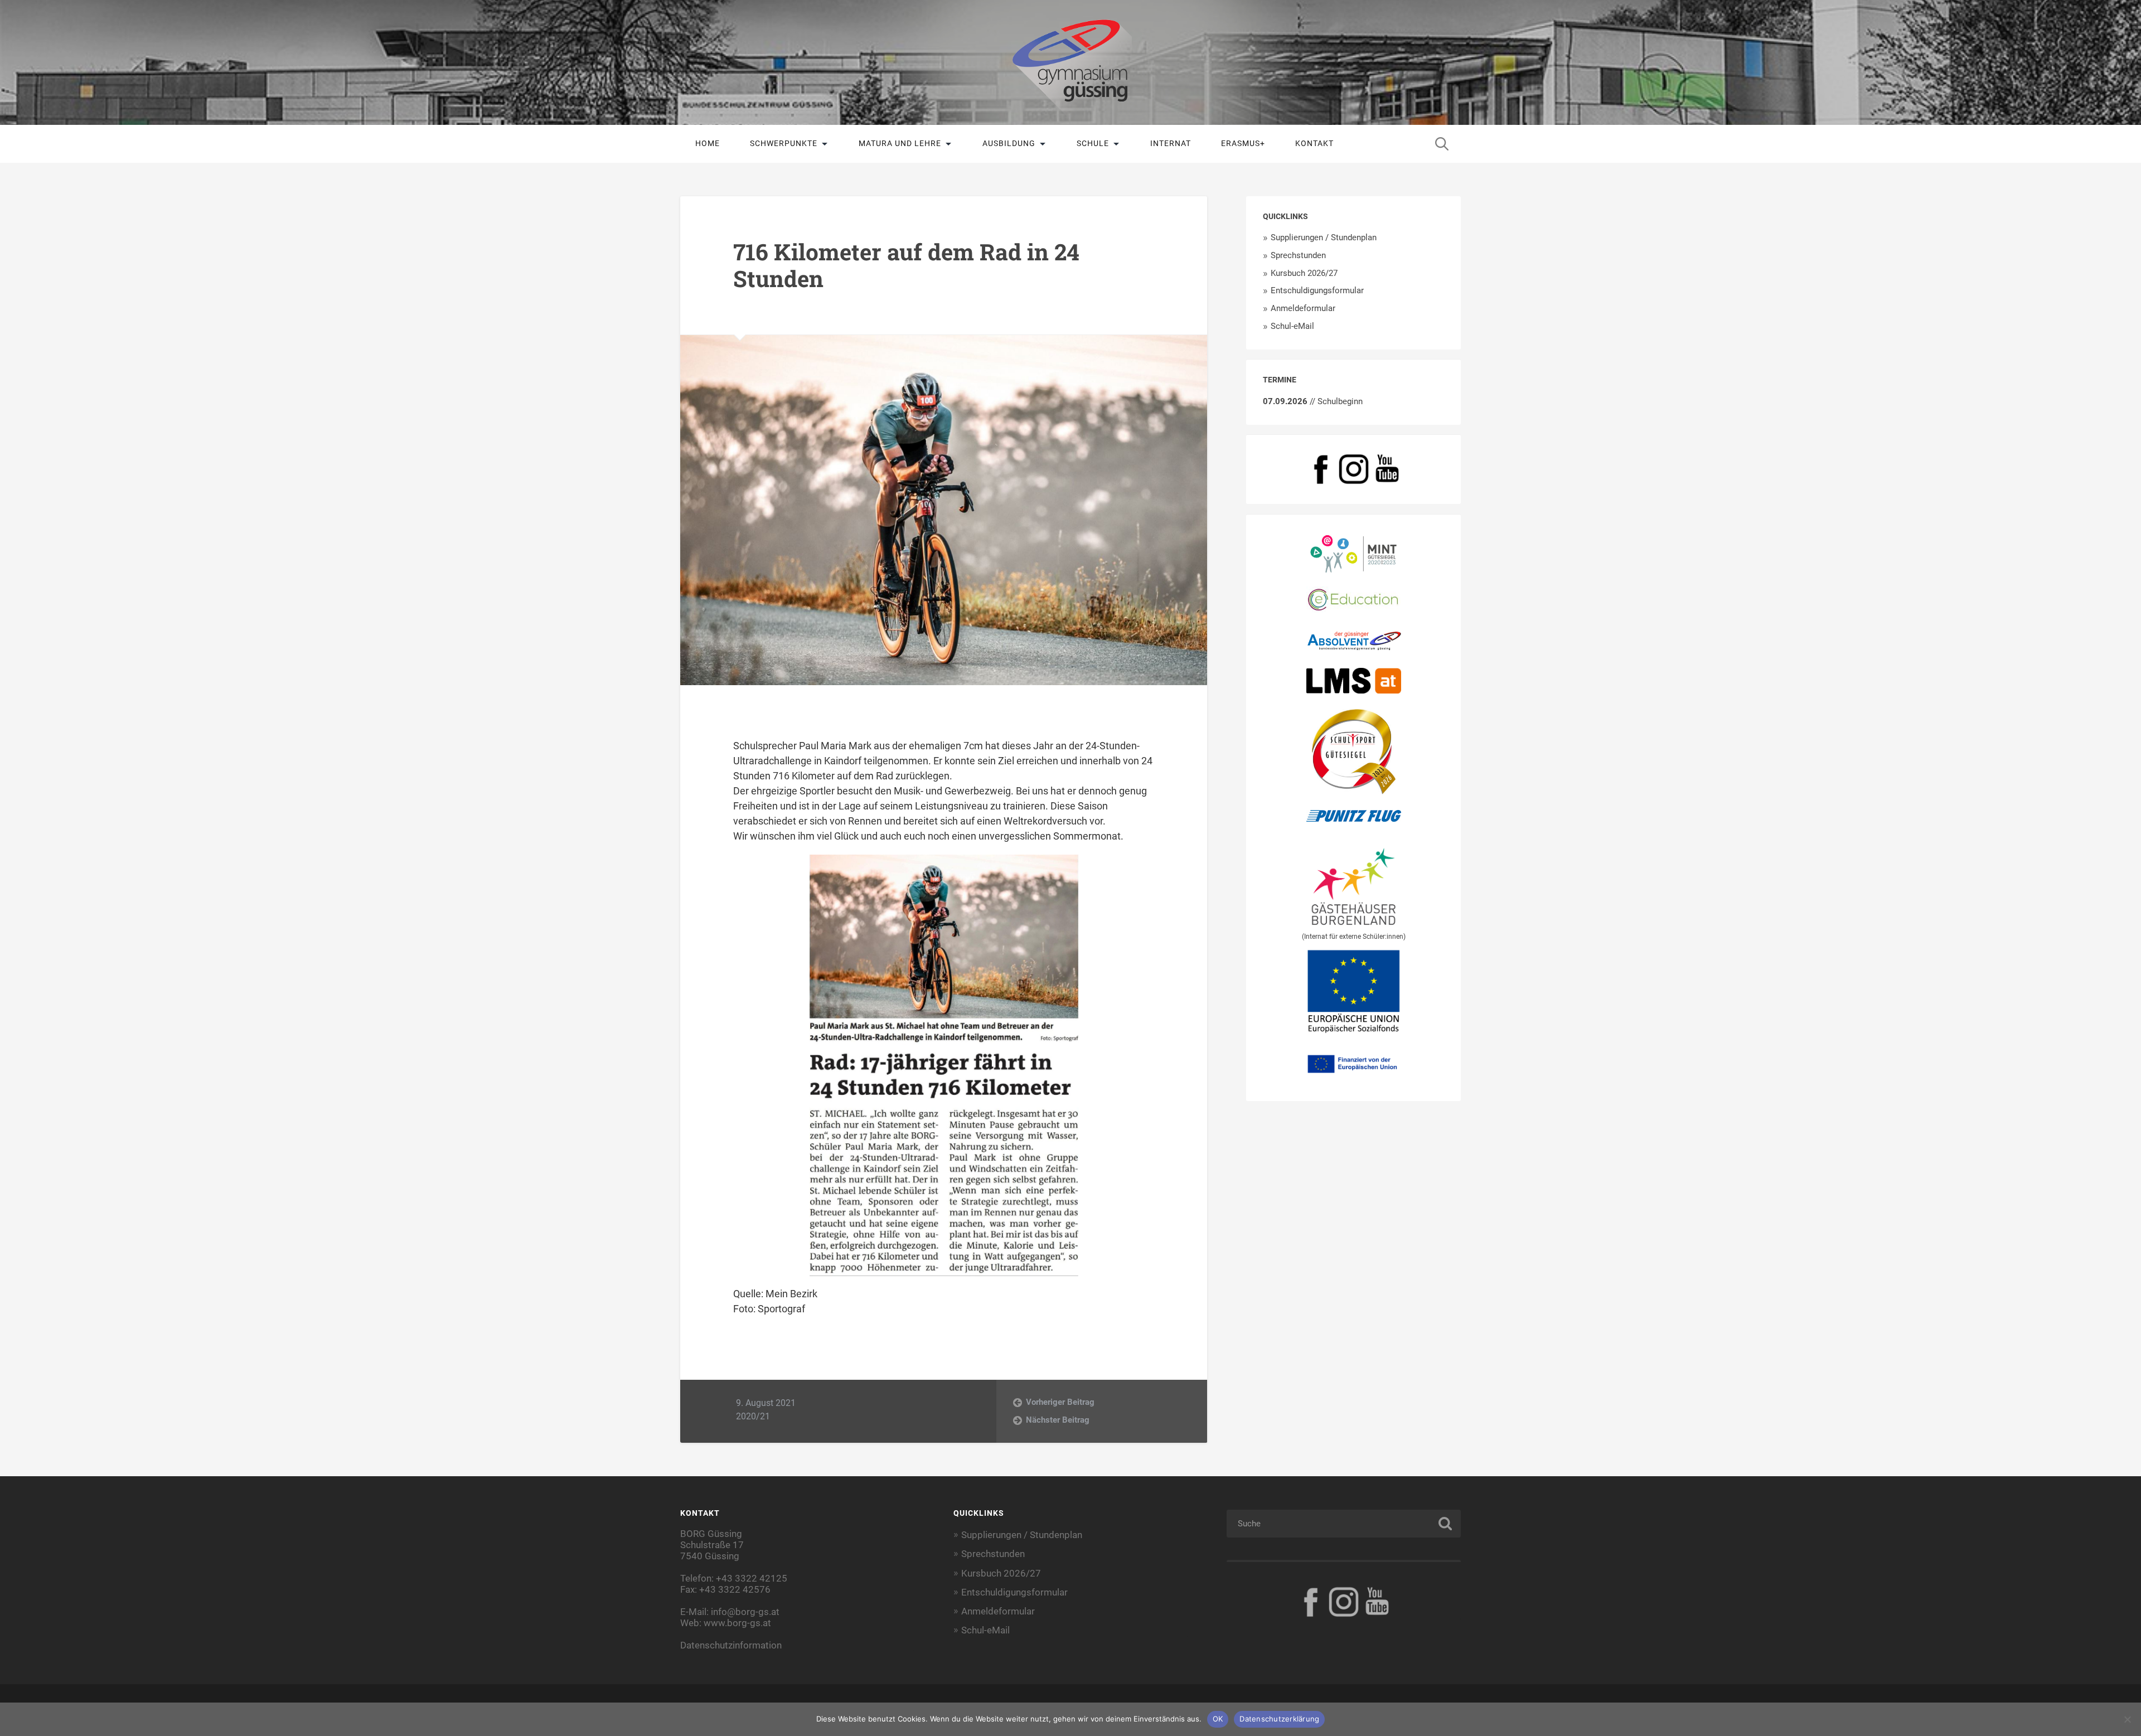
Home (708, 143)
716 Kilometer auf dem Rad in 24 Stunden (906, 265)
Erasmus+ (1243, 143)
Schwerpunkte (784, 143)
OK (1218, 1719)
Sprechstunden (1298, 255)
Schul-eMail (1292, 326)
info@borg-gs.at (745, 1612)
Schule (1093, 143)
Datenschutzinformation (731, 1645)
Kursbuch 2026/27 (1304, 273)
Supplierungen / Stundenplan (1324, 237)
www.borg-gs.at (737, 1623)
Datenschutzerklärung (1279, 1719)
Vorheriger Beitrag (1060, 1402)
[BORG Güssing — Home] (1070, 62)
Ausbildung (1009, 143)
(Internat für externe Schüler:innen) (1354, 937)
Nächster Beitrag (1058, 1420)
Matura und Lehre (900, 143)
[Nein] (2127, 1719)
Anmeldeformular (1303, 308)
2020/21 (753, 1416)
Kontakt (1314, 143)
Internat (1171, 143)
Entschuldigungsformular (1317, 290)
